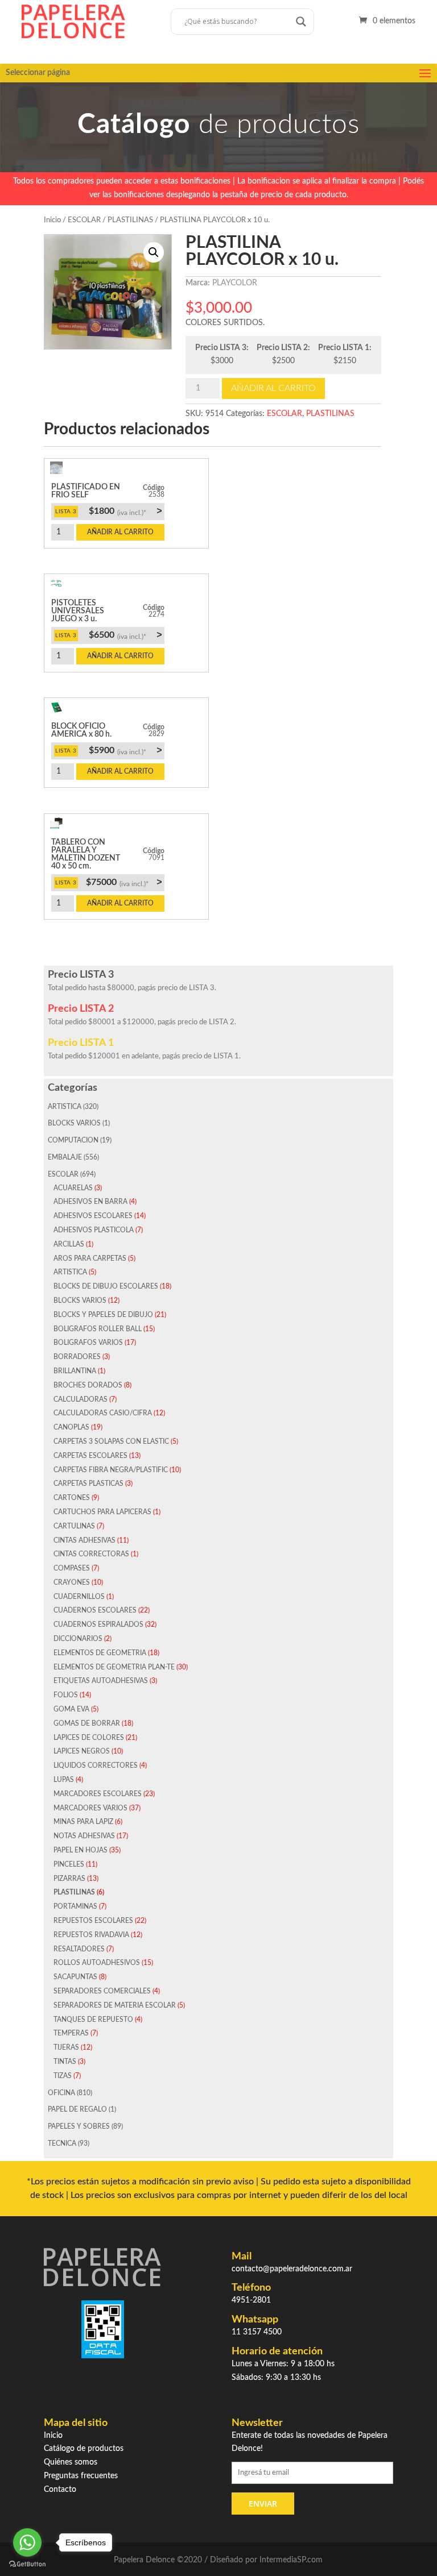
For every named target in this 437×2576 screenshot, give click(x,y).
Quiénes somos (71, 2462)
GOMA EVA (71, 1709)
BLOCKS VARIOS (74, 1123)
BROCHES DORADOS (88, 1385)
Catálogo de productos (84, 2449)
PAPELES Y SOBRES (79, 2126)
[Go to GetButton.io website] (27, 2564)
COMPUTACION (73, 1140)
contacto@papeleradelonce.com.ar (292, 2269)
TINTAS (65, 2062)
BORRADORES (77, 1357)
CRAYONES (72, 1582)
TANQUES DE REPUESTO (93, 2020)
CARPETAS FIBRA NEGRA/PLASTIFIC (111, 1470)
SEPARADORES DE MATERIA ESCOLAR (115, 2005)
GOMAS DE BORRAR (87, 1723)
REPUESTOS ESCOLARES (93, 1921)
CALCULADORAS (81, 1399)
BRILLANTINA (75, 1371)
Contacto (60, 2490)
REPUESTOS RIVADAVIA (91, 1935)
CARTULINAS (74, 1526)
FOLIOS (66, 1695)
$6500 (125, 635)
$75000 (124, 882)
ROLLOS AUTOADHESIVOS (97, 1963)
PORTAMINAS (75, 1906)
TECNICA (62, 2143)
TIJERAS (66, 2047)
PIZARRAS (69, 1879)
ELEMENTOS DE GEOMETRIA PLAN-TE (114, 1667)
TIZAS (63, 2076)
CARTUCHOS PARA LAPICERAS (102, 1512)
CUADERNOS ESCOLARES (95, 1610)
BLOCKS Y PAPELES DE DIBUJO (103, 1315)
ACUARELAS (73, 1188)
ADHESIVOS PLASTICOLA (94, 1230)
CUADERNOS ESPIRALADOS (98, 1624)
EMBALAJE (65, 1157)
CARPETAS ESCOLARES (90, 1456)
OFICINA (61, 2093)
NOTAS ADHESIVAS (84, 1836)
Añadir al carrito (273, 388)
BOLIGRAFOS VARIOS (88, 1343)
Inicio (52, 220)
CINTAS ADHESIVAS (84, 1540)
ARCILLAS (69, 1244)
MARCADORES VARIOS (90, 1808)
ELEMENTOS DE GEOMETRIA (100, 1653)
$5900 (125, 750)
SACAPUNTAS (75, 1977)
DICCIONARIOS (78, 1639)
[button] (154, 252)
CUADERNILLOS (79, 1597)
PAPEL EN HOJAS (81, 1850)
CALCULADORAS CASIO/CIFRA (103, 1413)
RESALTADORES (79, 1949)
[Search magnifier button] (301, 22)
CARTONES (72, 1498)
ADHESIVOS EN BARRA (90, 1202)
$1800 (125, 511)
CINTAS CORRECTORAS (91, 1554)
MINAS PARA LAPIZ (83, 1822)
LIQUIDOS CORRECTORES (96, 1765)
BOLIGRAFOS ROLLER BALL (98, 1329)
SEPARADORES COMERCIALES (102, 1991)
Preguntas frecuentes (81, 2476)
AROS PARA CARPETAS (90, 1258)
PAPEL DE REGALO (77, 2109)
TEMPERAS (71, 2033)
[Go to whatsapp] (27, 2542)
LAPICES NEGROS (82, 1751)
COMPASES (72, 1568)
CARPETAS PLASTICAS (88, 1484)
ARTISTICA (65, 1107)
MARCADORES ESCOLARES (98, 1794)
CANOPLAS (71, 1427)
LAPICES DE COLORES (89, 1738)
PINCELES (69, 1864)
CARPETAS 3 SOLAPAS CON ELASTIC (111, 1441)
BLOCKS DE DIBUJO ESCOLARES (106, 1286)
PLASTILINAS (130, 220)
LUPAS (64, 1780)
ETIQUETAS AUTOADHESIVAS (101, 1681)
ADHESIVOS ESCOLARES (93, 1216)
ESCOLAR (84, 220)
